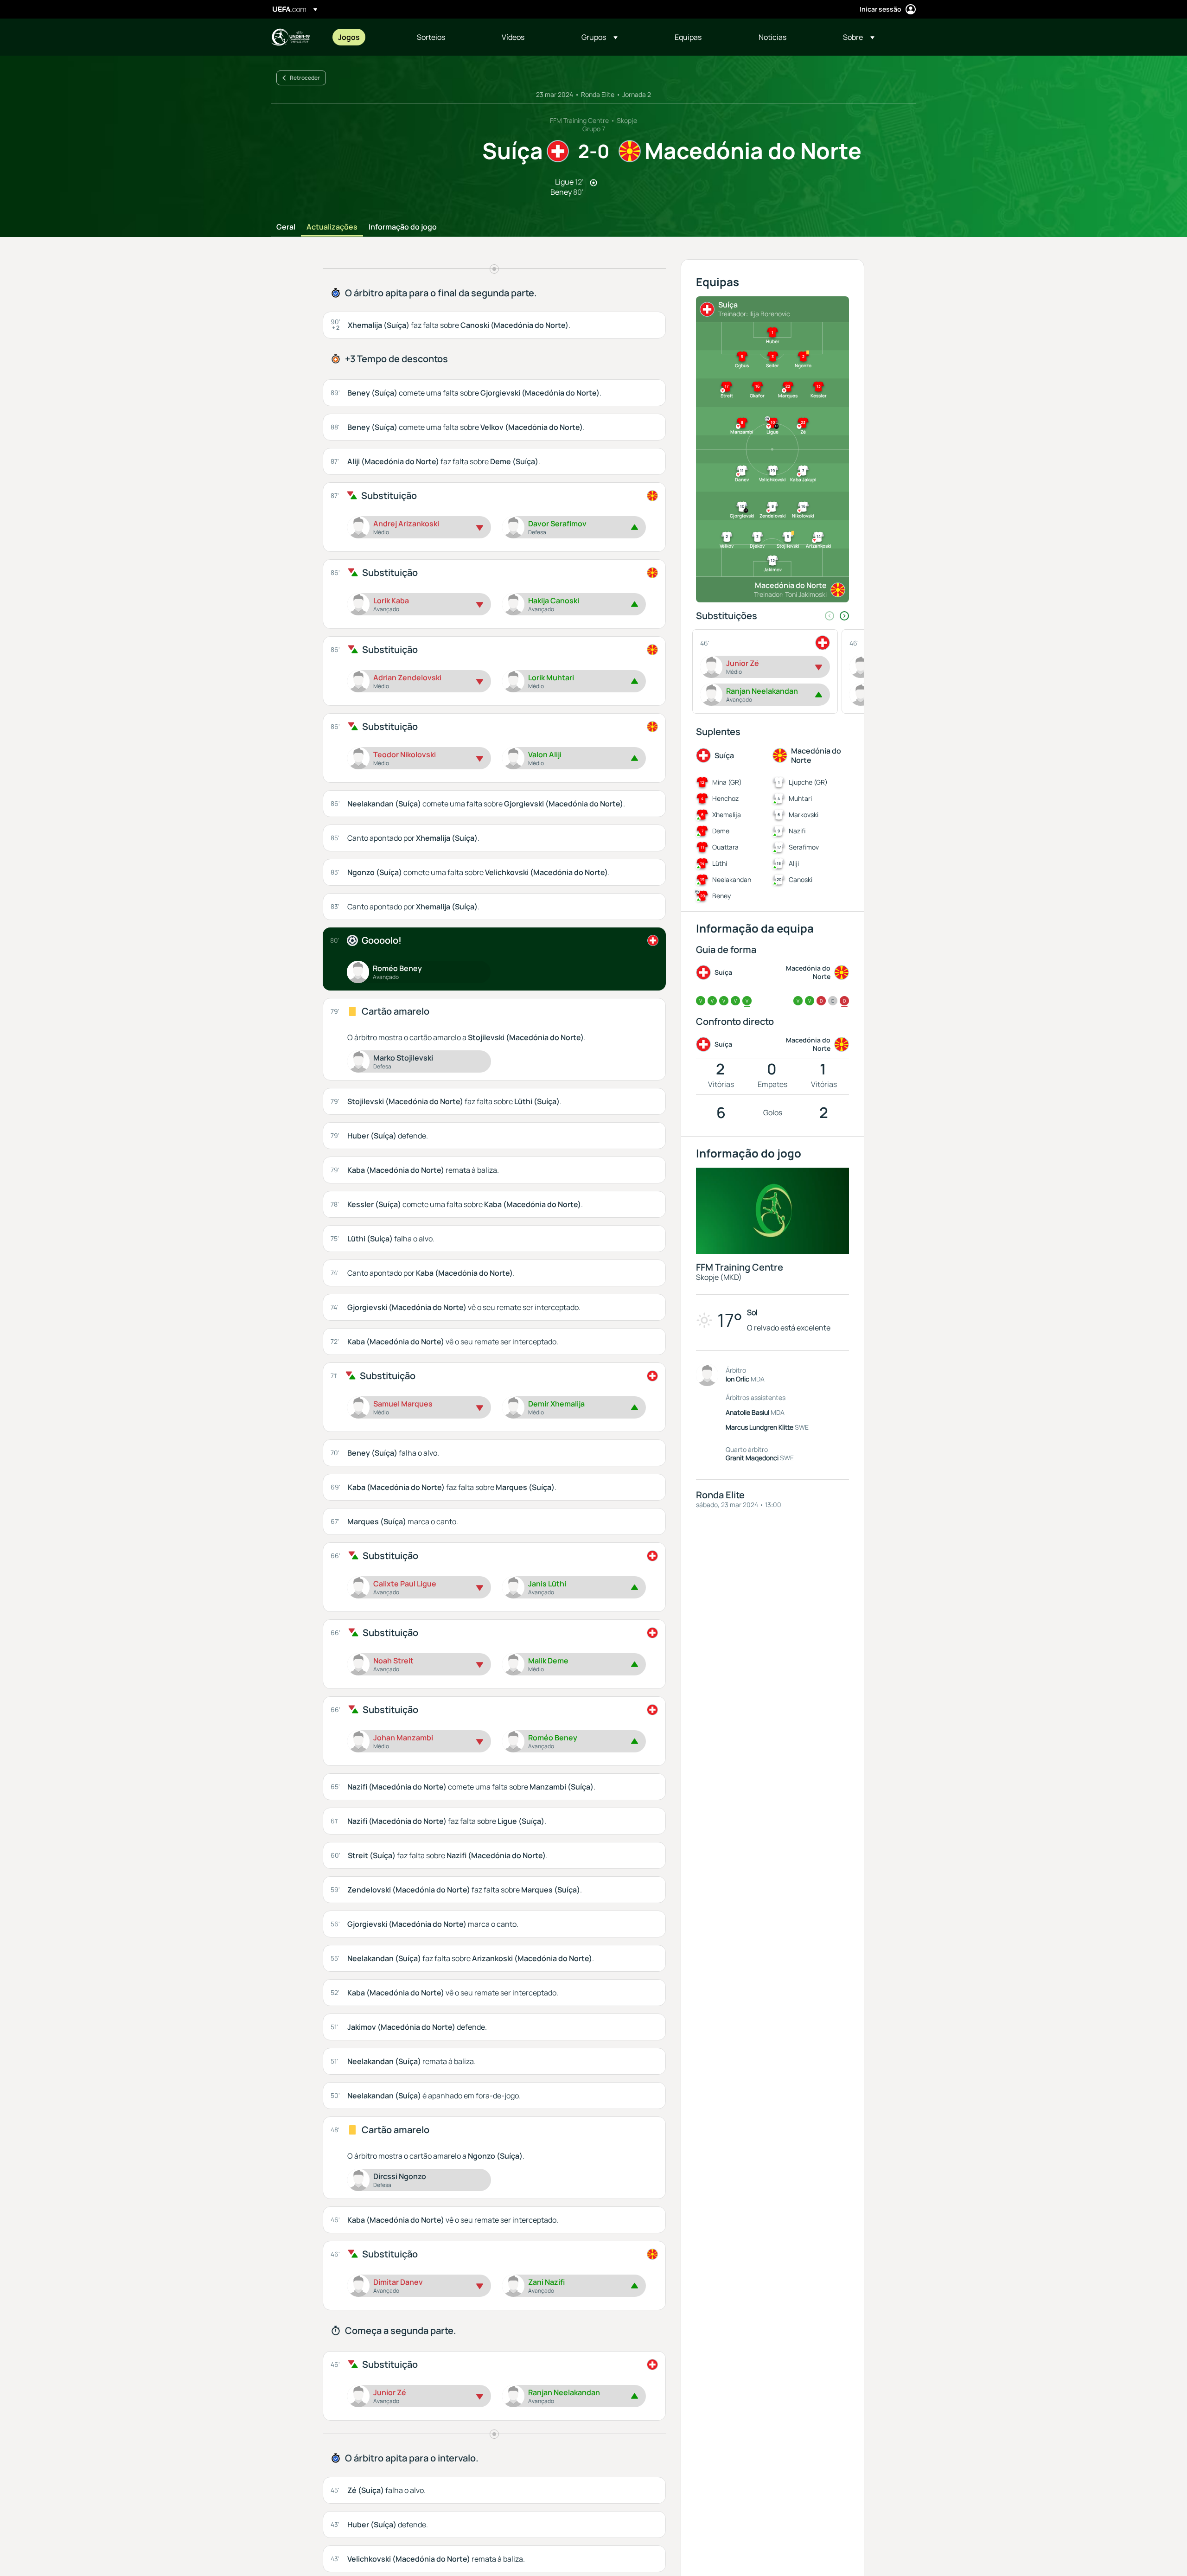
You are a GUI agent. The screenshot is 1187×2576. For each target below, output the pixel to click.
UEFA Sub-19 (290, 37)
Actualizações (332, 227)
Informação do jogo (403, 227)
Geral (286, 227)
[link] (349, 37)
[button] (600, 37)
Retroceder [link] (305, 78)
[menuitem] (366, 37)
